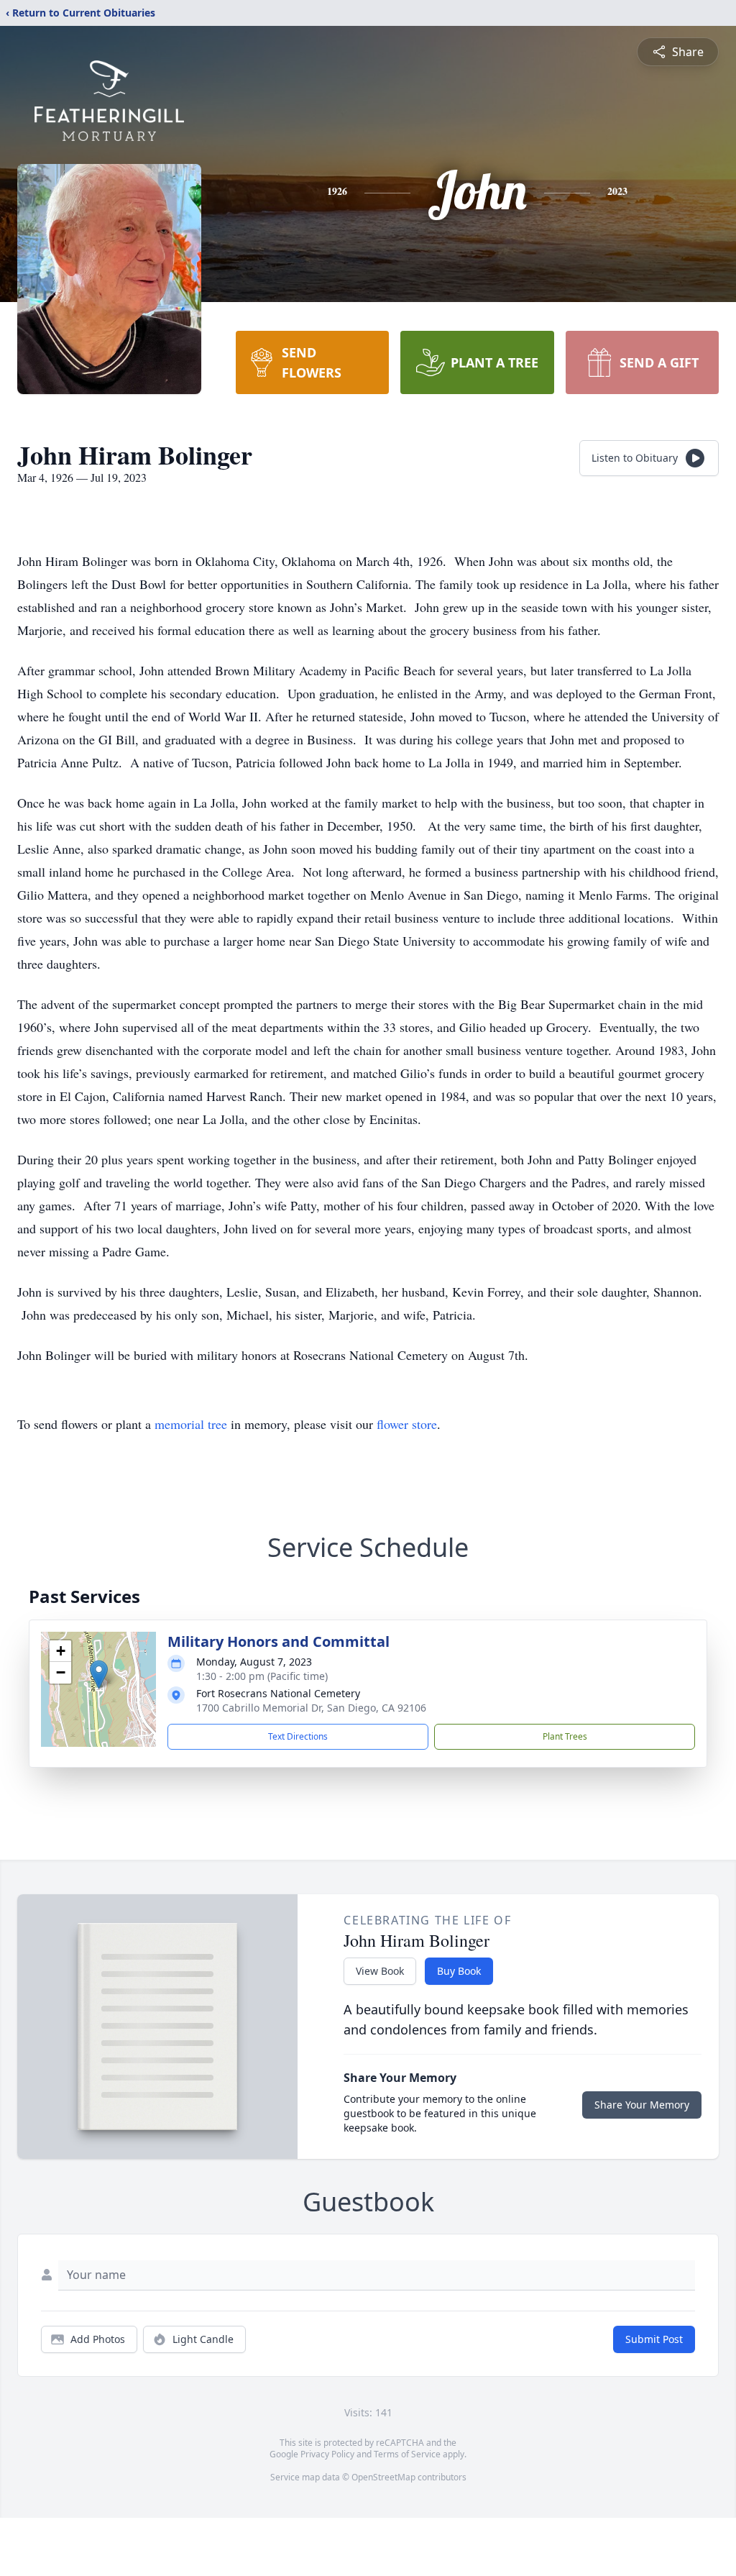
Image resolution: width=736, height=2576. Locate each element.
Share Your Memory (642, 2105)
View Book (380, 1971)
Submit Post (654, 2339)
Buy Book (459, 1971)
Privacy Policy (327, 2454)
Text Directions (298, 1736)
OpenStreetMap (383, 2477)
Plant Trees (565, 1736)
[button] (99, 1675)
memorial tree (191, 1424)
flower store (407, 1424)
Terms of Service (407, 2454)
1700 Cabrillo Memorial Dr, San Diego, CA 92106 (311, 1708)
